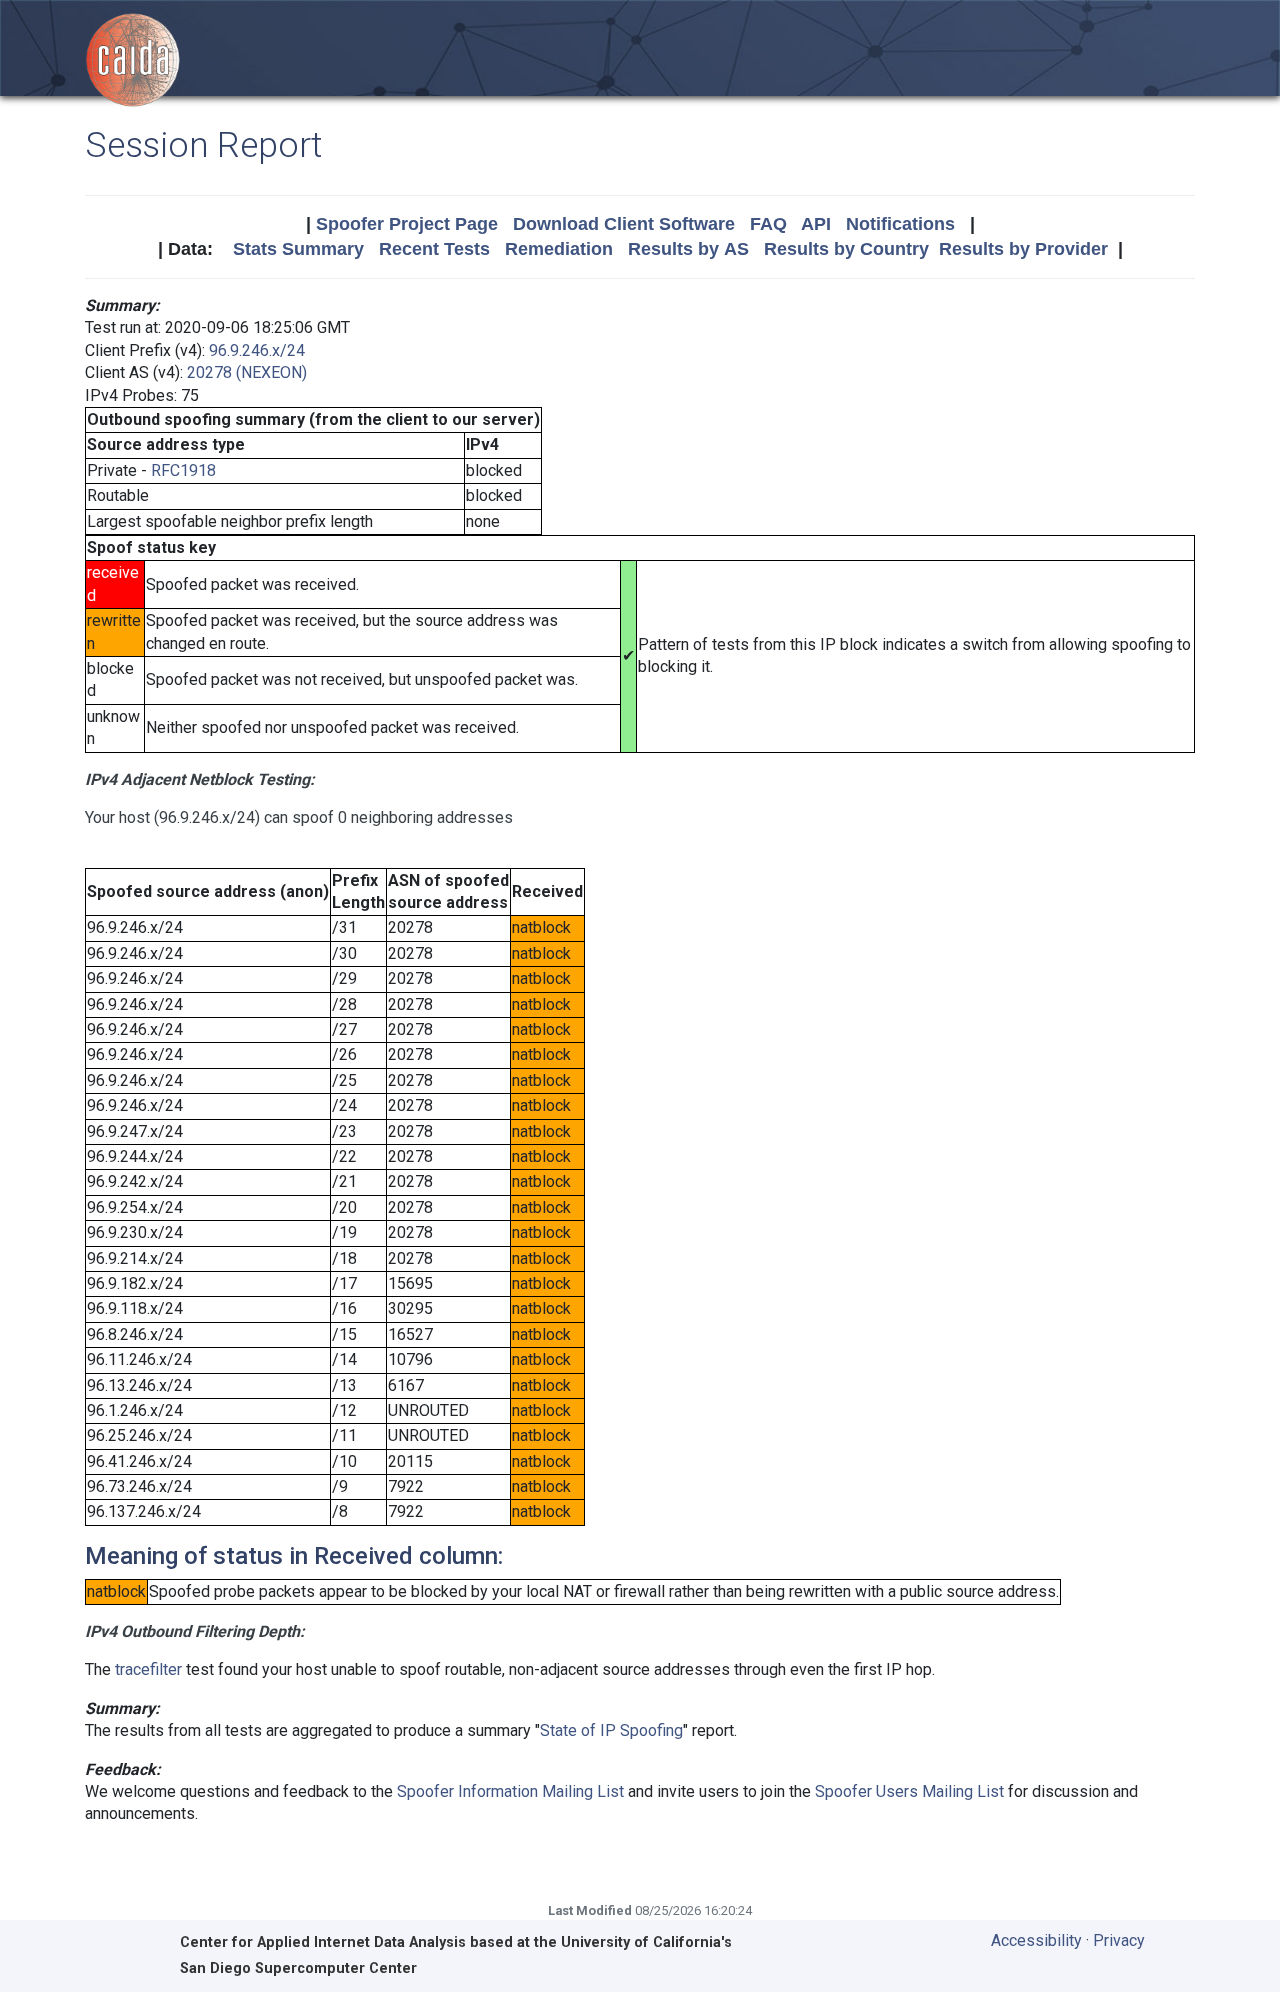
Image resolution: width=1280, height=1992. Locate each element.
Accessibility (1036, 1940)
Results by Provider (1023, 249)
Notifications (900, 224)
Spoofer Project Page (407, 224)
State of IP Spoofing (611, 1730)
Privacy (1119, 1940)
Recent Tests (434, 249)
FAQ (768, 224)
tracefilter (148, 1669)
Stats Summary (298, 249)
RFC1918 (183, 470)
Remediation (559, 249)
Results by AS (688, 249)
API (816, 224)
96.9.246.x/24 (257, 350)
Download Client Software (624, 224)
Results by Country (846, 249)
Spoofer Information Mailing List (510, 1791)
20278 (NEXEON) (247, 372)
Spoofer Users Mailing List (909, 1791)
